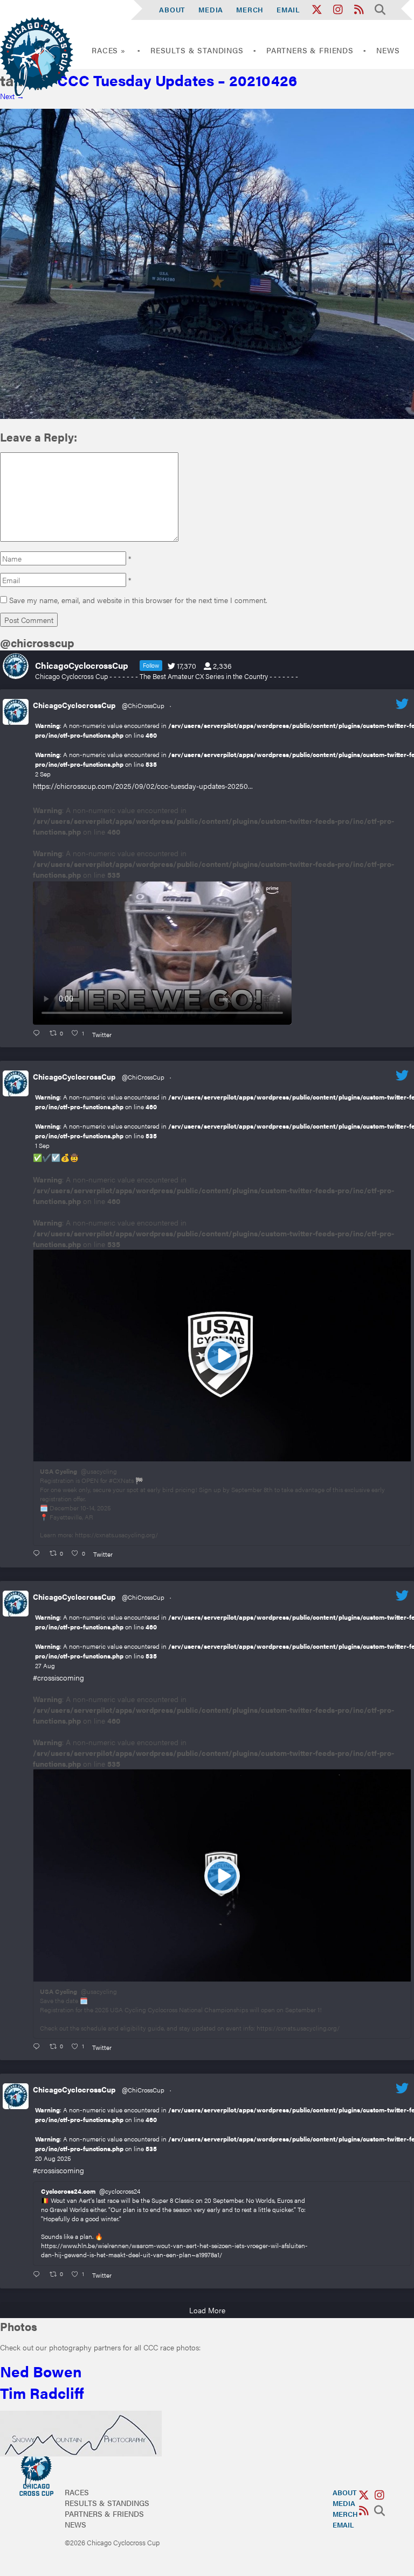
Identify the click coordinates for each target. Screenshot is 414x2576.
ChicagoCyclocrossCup (74, 705)
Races (77, 2492)
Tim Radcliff (42, 2392)
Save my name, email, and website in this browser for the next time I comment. (138, 600)
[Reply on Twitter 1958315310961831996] (39, 2274)
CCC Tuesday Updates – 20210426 (171, 80)
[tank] (207, 416)
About (172, 9)
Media (211, 9)
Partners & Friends (310, 50)
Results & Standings (197, 50)
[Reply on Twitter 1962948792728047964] (39, 1033)
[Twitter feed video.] (162, 953)
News (388, 50)
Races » (109, 50)
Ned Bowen (41, 2371)
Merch (250, 9)
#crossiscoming (58, 1677)
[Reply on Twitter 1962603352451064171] (39, 1553)
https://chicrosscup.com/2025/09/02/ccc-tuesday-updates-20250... (143, 786)
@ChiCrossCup (143, 705)
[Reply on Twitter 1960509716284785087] (39, 2046)
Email (288, 9)
